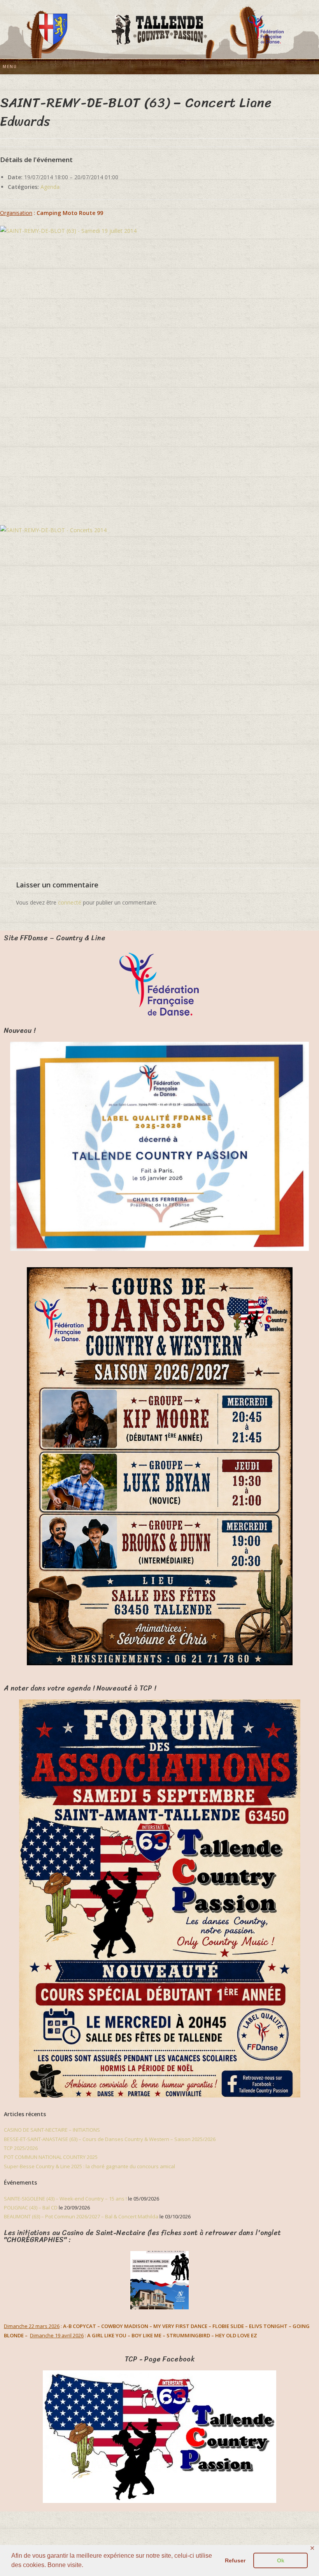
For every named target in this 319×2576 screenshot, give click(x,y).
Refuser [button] (235, 2560)
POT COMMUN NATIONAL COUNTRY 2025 (51, 2157)
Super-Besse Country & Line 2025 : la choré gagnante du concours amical (89, 2166)
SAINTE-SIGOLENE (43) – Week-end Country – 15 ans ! (65, 2199)
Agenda (50, 187)
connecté (70, 902)
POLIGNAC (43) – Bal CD (31, 2208)
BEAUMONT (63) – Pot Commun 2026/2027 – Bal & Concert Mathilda (81, 2216)
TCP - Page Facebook (160, 2359)
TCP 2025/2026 (21, 2148)
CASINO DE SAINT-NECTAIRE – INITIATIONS (52, 2130)
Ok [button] (281, 2560)
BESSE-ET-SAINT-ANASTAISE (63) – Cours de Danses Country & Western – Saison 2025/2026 (110, 2139)
